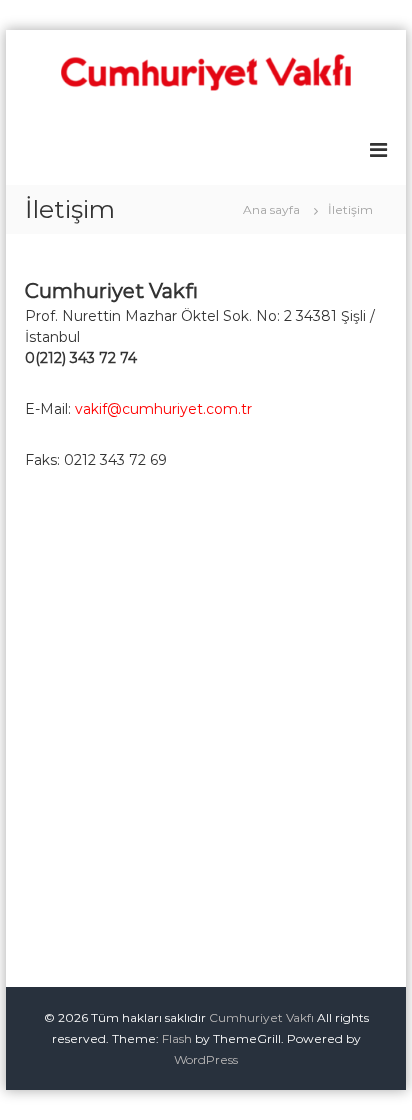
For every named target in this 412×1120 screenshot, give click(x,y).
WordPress (206, 1059)
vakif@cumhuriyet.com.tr (163, 409)
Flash (177, 1038)
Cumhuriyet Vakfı (261, 1017)
